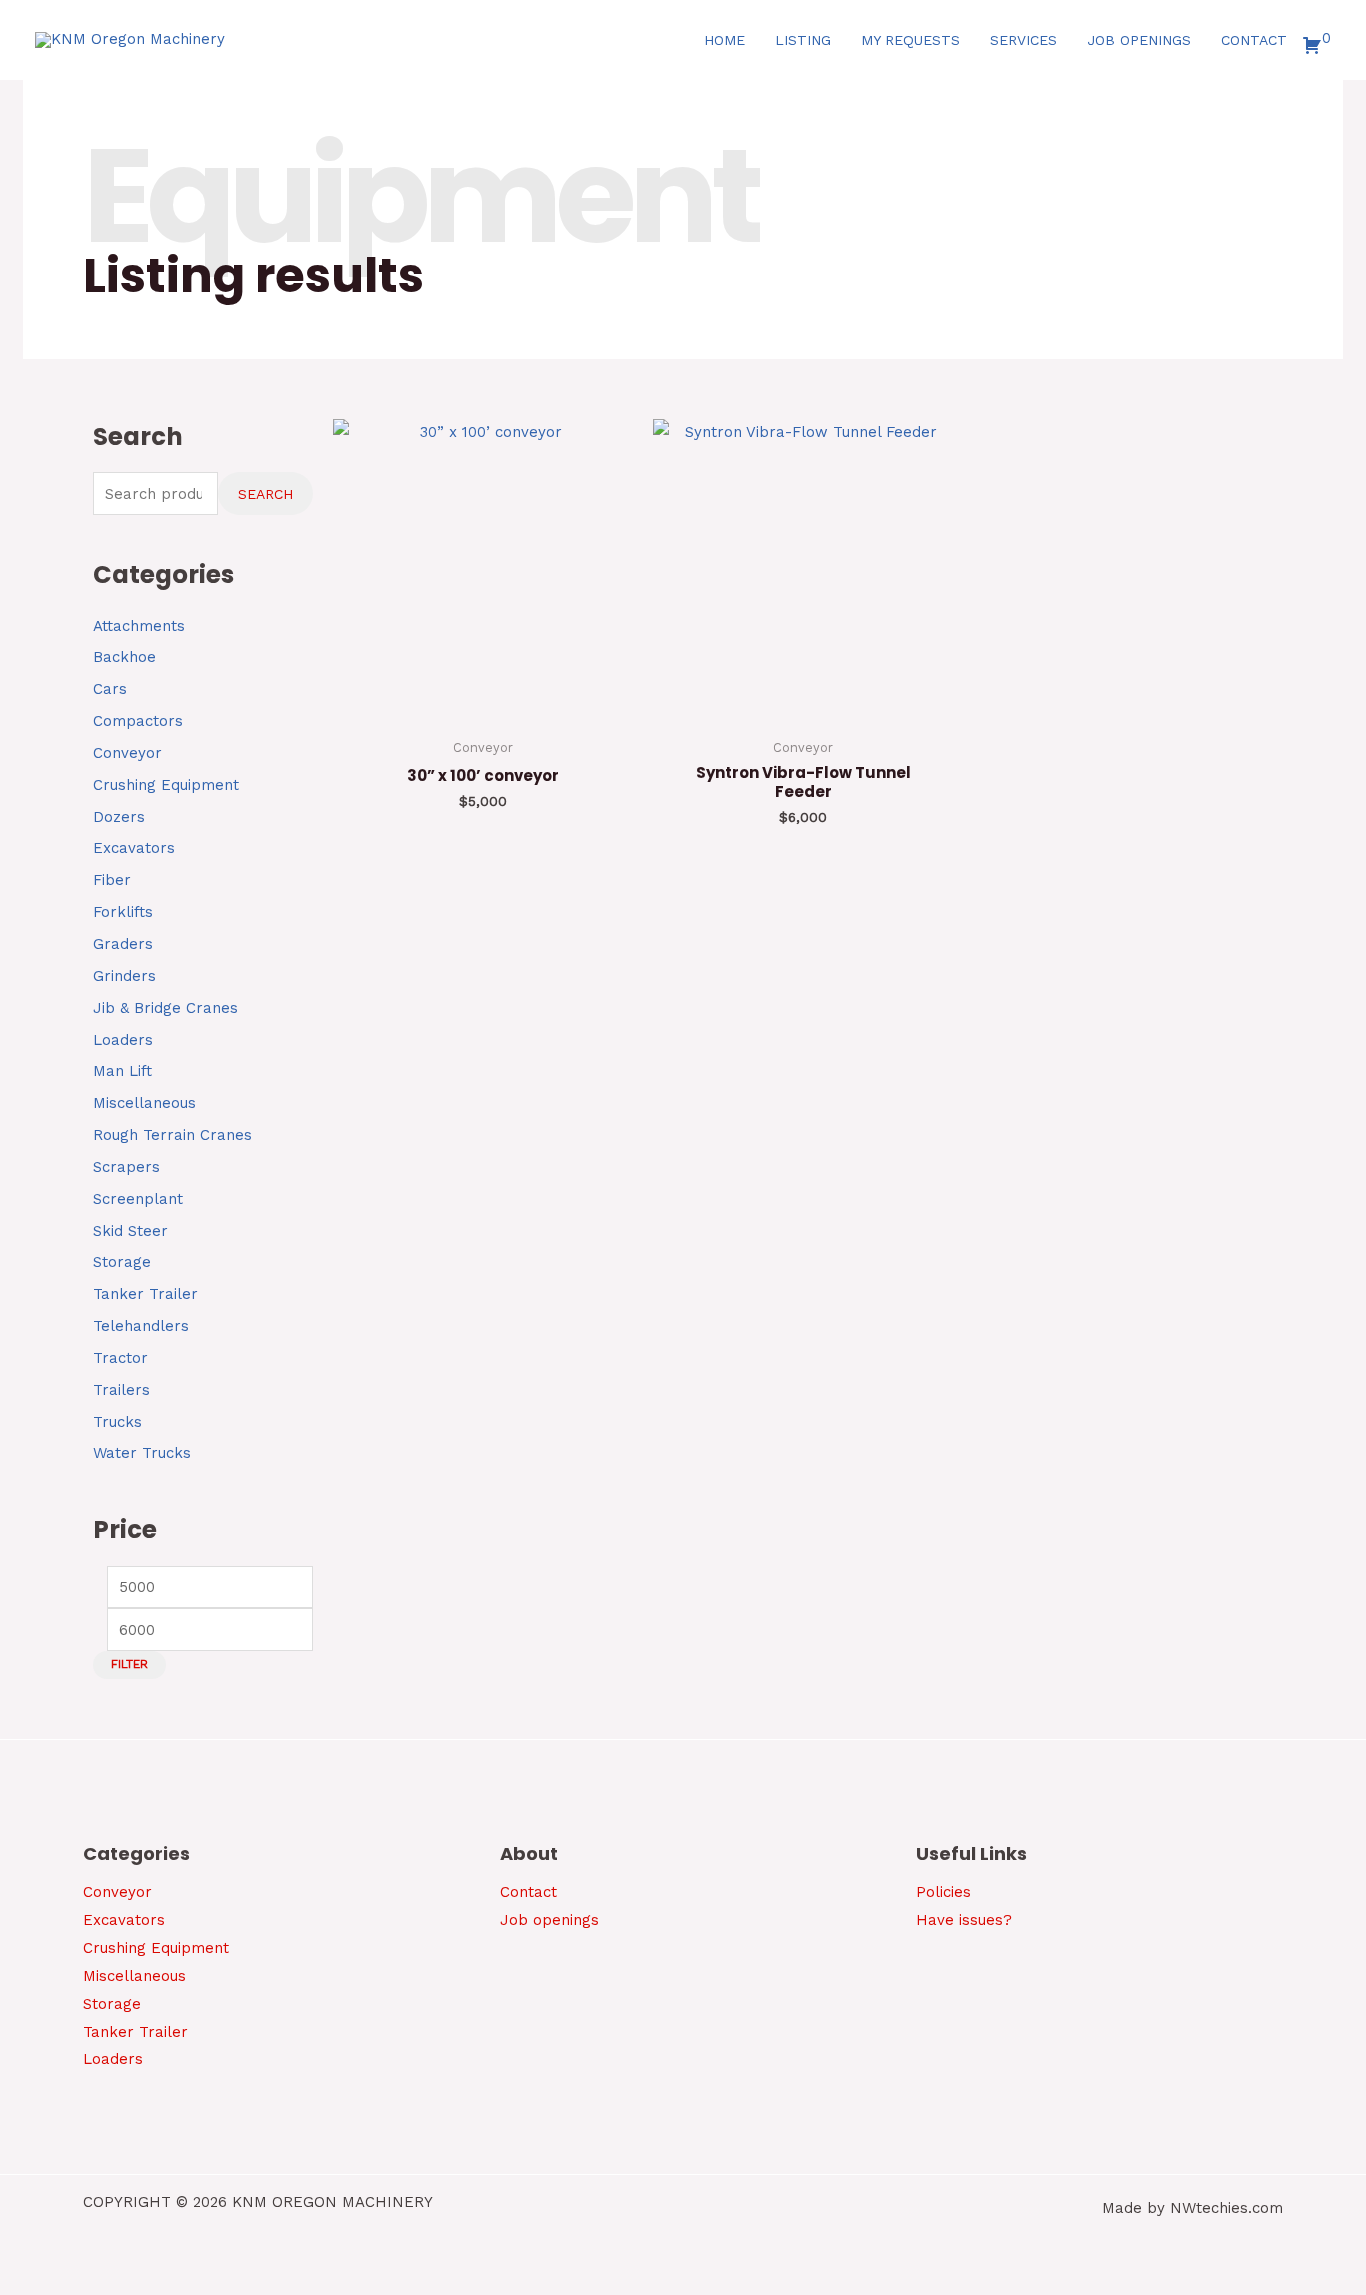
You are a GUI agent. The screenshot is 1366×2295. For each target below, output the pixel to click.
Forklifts (123, 912)
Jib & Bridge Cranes (165, 1008)
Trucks (117, 1422)
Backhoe (124, 657)
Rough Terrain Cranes (172, 1135)
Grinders (124, 976)
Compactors (138, 721)
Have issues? (964, 1920)
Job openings (549, 1920)
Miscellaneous (144, 1103)
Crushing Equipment (166, 785)
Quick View (483, 711)
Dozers (119, 817)
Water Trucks (142, 1453)
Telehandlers (141, 1326)
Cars (110, 689)
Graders (123, 944)
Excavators (134, 848)
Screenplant (138, 1199)
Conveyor (127, 753)
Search (265, 494)
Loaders (123, 1040)
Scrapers (126, 1167)
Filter (129, 1664)
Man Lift (122, 1071)
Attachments (139, 626)
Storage (122, 1262)
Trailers (121, 1390)
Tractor (120, 1358)
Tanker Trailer (145, 1294)
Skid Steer (130, 1231)
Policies (943, 1892)
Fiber (112, 880)
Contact (528, 1892)
